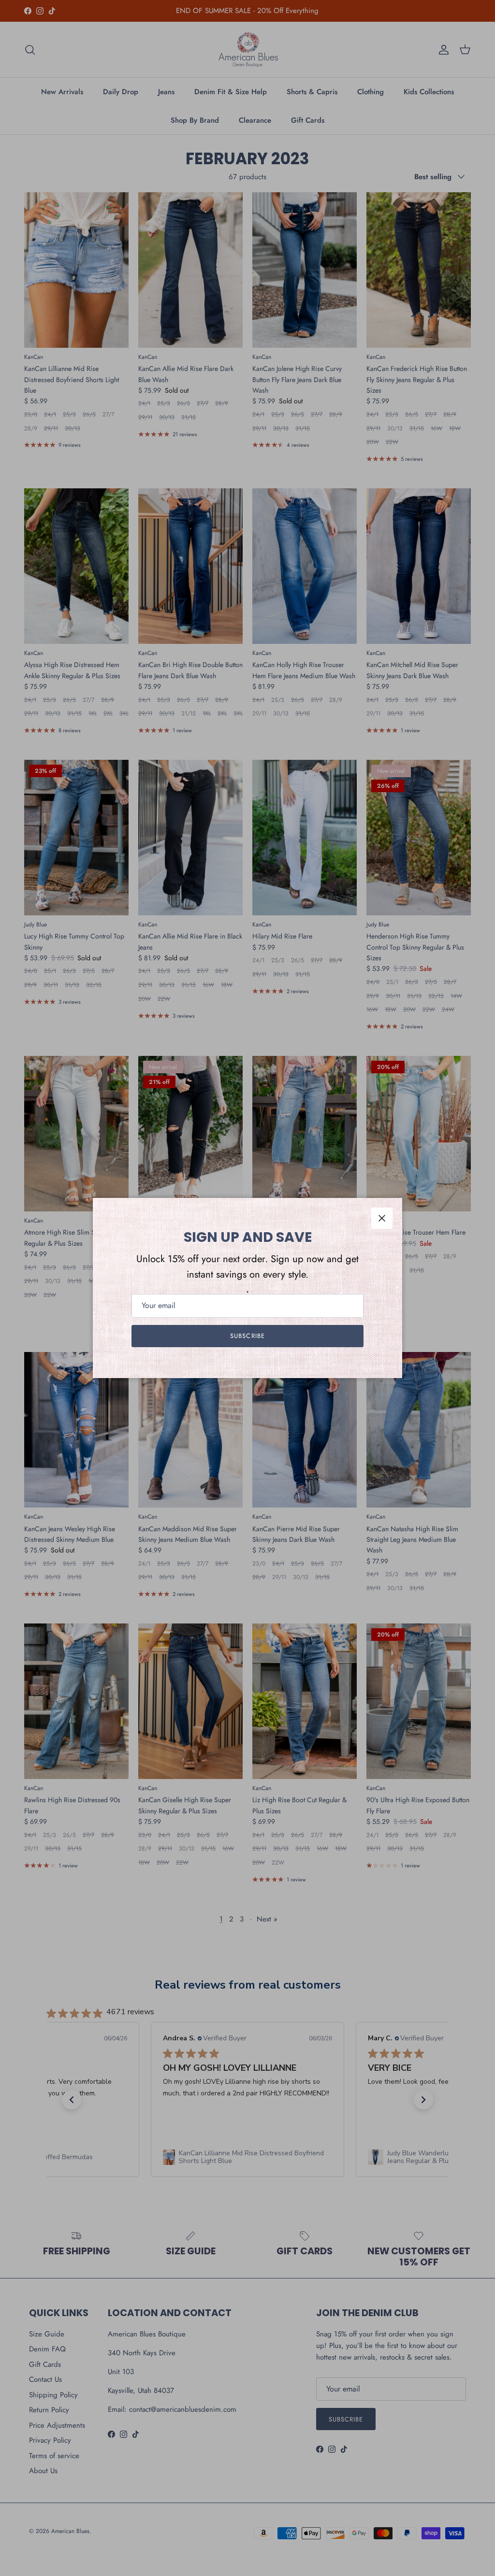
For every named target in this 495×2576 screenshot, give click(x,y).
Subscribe (247, 1336)
